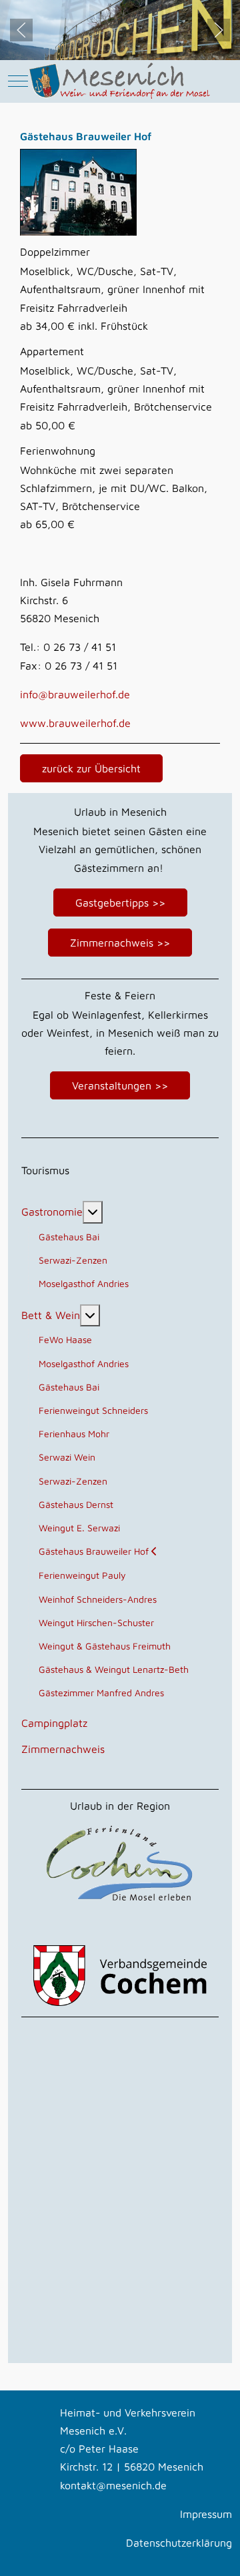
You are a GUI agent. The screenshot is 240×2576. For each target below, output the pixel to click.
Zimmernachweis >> (120, 943)
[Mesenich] (120, 81)
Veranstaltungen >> (120, 1085)
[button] (21, 30)
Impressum (206, 2514)
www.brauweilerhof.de (75, 723)
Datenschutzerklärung (179, 2543)
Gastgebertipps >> (120, 903)
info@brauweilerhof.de (75, 694)
